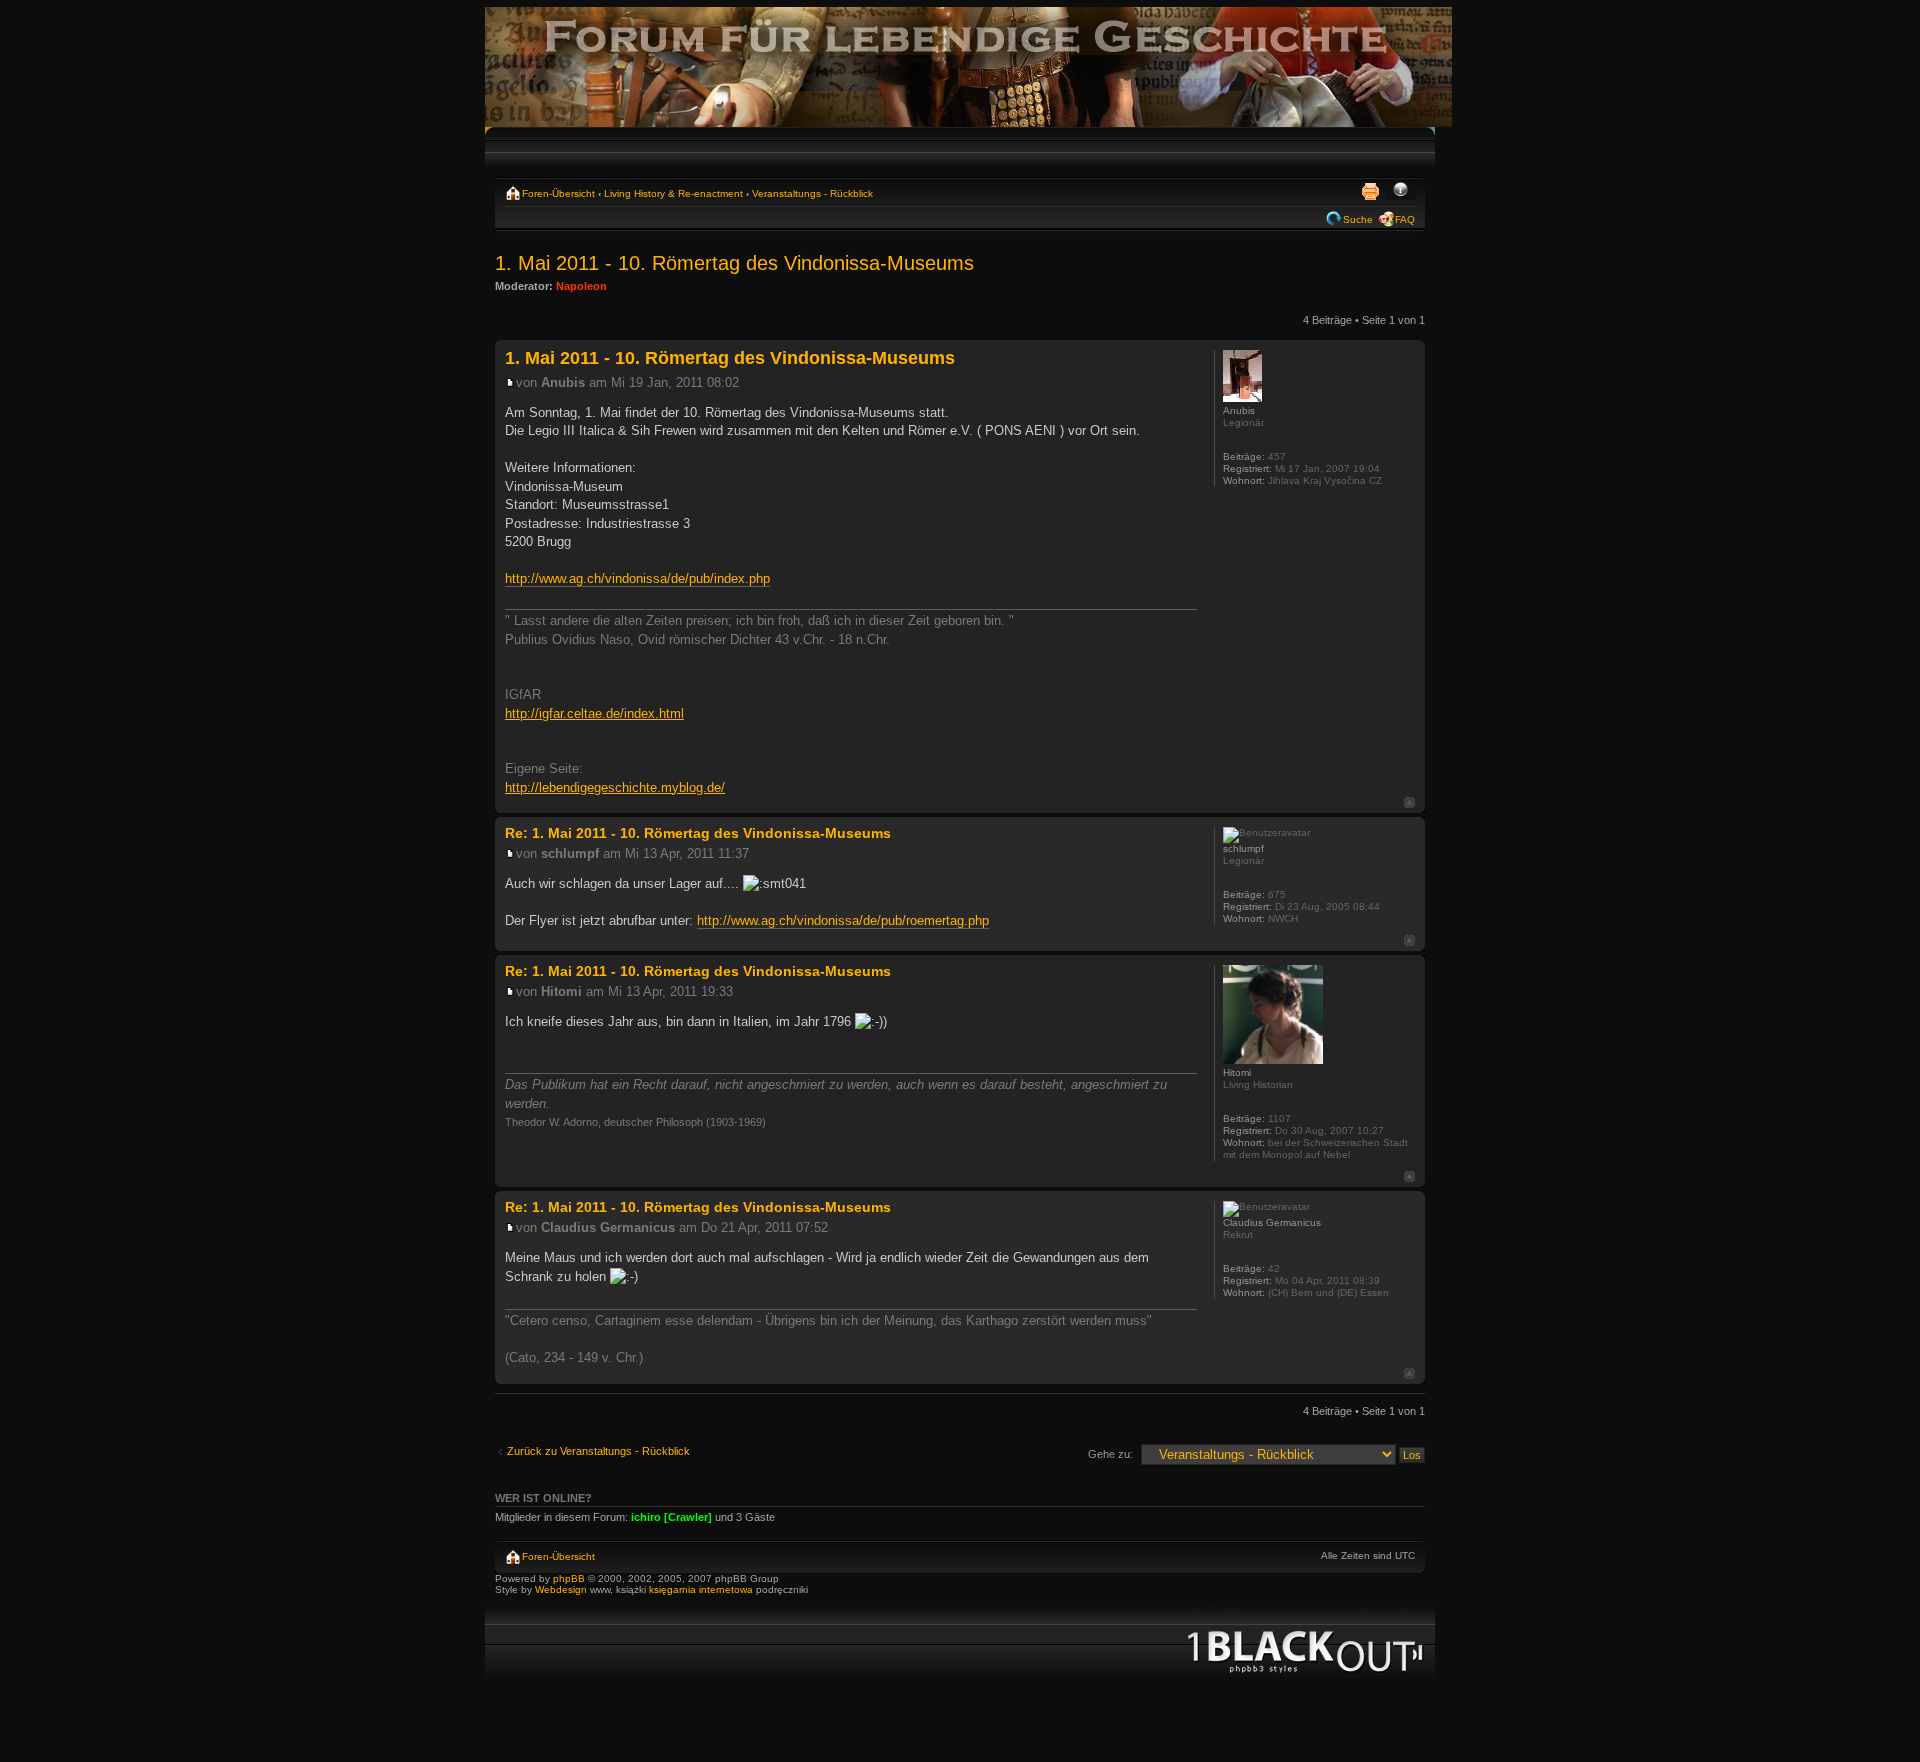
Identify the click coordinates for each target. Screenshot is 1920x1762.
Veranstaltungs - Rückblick (812, 193)
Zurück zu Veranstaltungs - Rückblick (598, 1451)
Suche (1358, 219)
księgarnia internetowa (701, 1589)
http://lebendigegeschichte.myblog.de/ (615, 787)
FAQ (1405, 219)
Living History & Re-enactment (673, 193)
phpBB (569, 1578)
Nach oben (1409, 802)
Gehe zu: (1110, 1454)
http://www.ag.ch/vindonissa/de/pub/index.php (637, 578)
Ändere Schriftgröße (1400, 191)
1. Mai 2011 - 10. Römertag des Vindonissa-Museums (734, 263)
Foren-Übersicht (558, 193)
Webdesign (562, 1589)
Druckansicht (1370, 191)
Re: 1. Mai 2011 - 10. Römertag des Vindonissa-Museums (698, 833)
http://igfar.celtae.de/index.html (594, 713)
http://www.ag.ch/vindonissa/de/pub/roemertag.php (843, 920)
